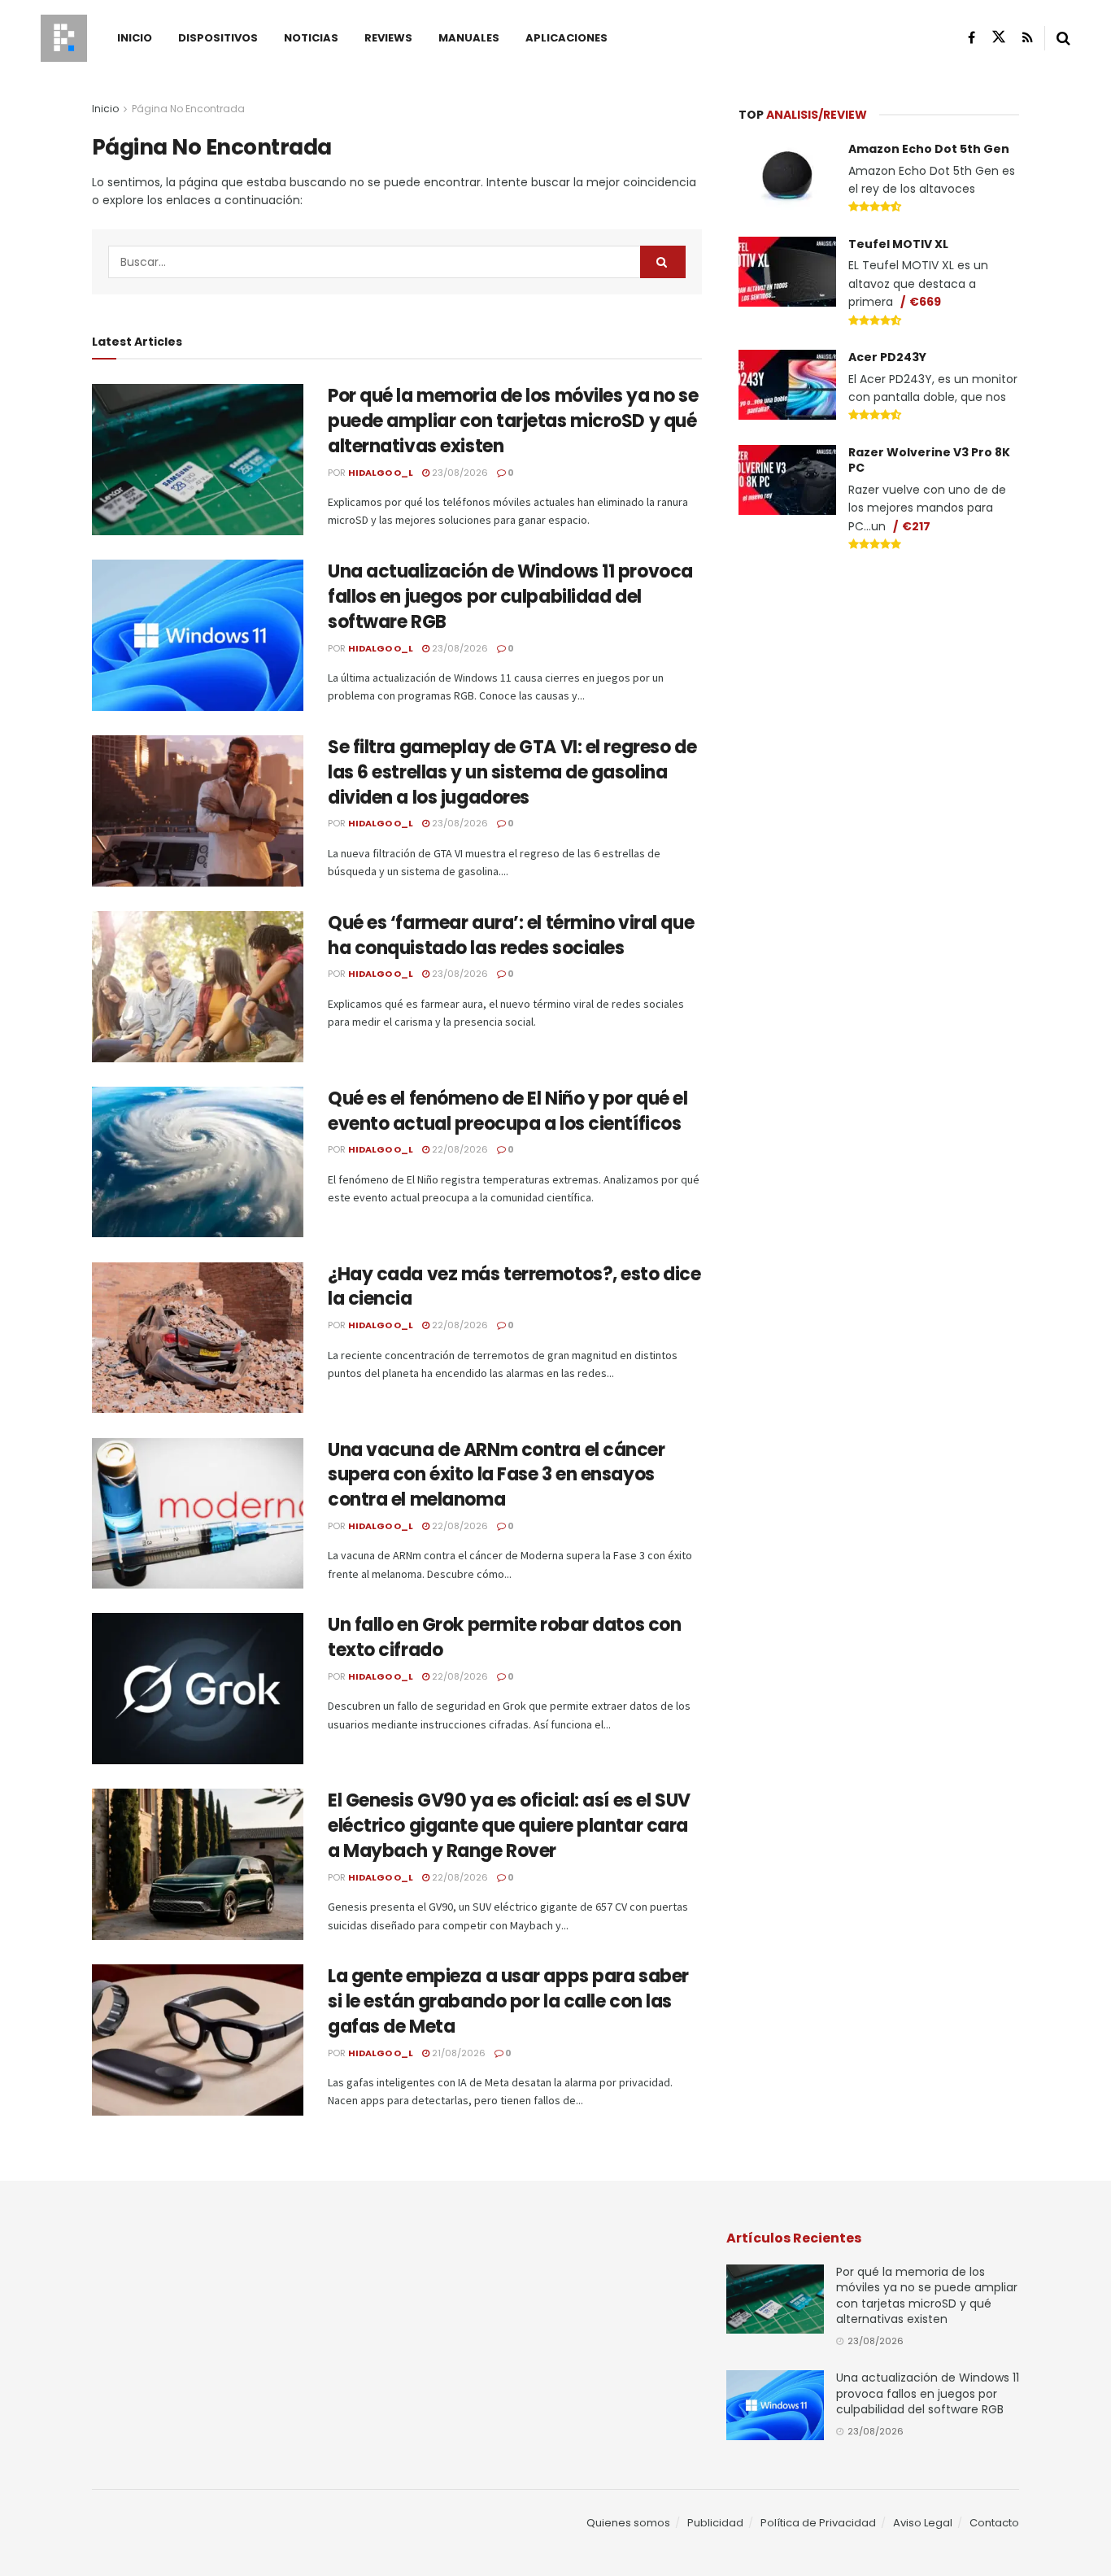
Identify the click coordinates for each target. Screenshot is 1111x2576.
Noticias (311, 38)
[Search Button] (1063, 38)
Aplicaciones (566, 38)
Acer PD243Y (887, 357)
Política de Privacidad (818, 2523)
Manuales (469, 38)
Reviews (388, 38)
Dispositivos (218, 38)
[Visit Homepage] (64, 38)
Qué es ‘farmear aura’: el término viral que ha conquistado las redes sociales (511, 935)
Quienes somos (628, 2523)
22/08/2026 (459, 1149)
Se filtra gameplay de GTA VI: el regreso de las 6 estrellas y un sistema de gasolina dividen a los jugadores (512, 772)
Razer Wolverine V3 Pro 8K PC (929, 460)
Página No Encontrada (188, 109)
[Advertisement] (879, 688)
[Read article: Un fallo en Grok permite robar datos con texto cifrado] (198, 1689)
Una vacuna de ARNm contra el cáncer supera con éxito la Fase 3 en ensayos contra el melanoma (497, 1475)
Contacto (994, 2523)
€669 (925, 302)
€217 (916, 526)
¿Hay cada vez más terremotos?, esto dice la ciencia (514, 1287)
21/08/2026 (457, 2053)
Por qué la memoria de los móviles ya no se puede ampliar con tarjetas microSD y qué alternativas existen (513, 421)
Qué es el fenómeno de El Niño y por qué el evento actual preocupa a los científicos (508, 1111)
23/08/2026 (459, 473)
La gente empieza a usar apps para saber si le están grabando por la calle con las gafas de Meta (508, 2001)
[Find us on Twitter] (999, 37)
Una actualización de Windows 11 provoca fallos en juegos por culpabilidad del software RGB (510, 597)
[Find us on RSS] (1028, 38)
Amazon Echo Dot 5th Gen (929, 149)
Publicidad (715, 2523)
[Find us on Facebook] (972, 38)
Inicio (135, 38)
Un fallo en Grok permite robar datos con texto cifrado (504, 1637)
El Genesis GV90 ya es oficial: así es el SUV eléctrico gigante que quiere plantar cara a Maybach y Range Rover (509, 1826)
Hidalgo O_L (381, 473)
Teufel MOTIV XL (898, 244)
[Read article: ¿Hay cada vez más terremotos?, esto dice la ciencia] (198, 1338)
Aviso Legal (923, 2523)
